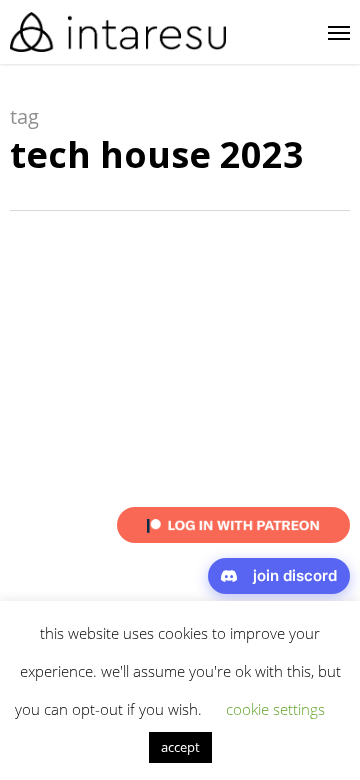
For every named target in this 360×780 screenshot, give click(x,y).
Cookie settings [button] (275, 709)
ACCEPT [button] (180, 747)
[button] (339, 32)
